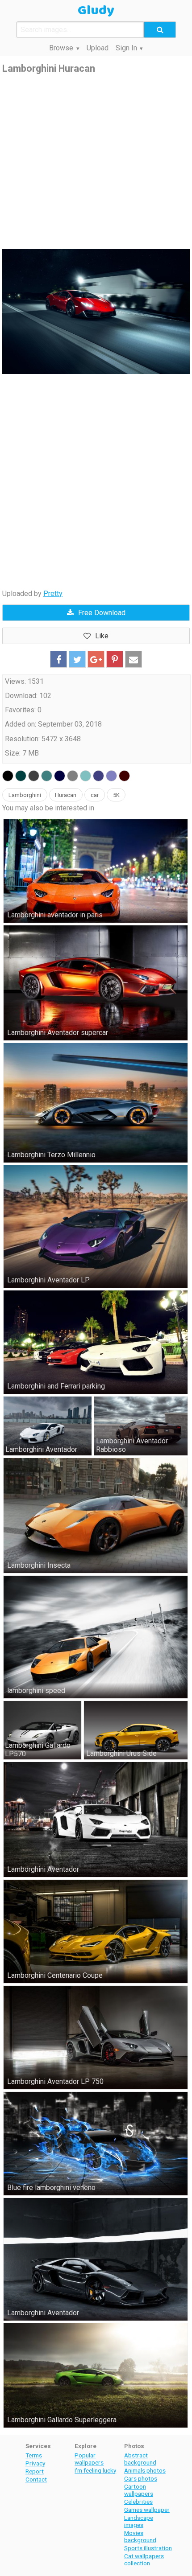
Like (102, 636)
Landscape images (139, 2521)
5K (116, 795)
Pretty (53, 594)
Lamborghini (25, 795)
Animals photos (145, 2470)
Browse (61, 48)
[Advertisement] (96, 162)
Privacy (35, 2463)
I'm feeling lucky (95, 2470)
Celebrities (138, 2502)
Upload (98, 48)
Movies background (140, 2536)
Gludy (96, 11)
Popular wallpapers (89, 2459)
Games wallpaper (147, 2510)
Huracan (66, 795)
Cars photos (141, 2478)
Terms (34, 2455)
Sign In (126, 48)
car (95, 795)
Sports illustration (148, 2548)
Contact (36, 2479)
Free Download (102, 613)
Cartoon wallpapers (139, 2490)
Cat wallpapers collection (144, 2560)
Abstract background (140, 2459)
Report (35, 2471)
